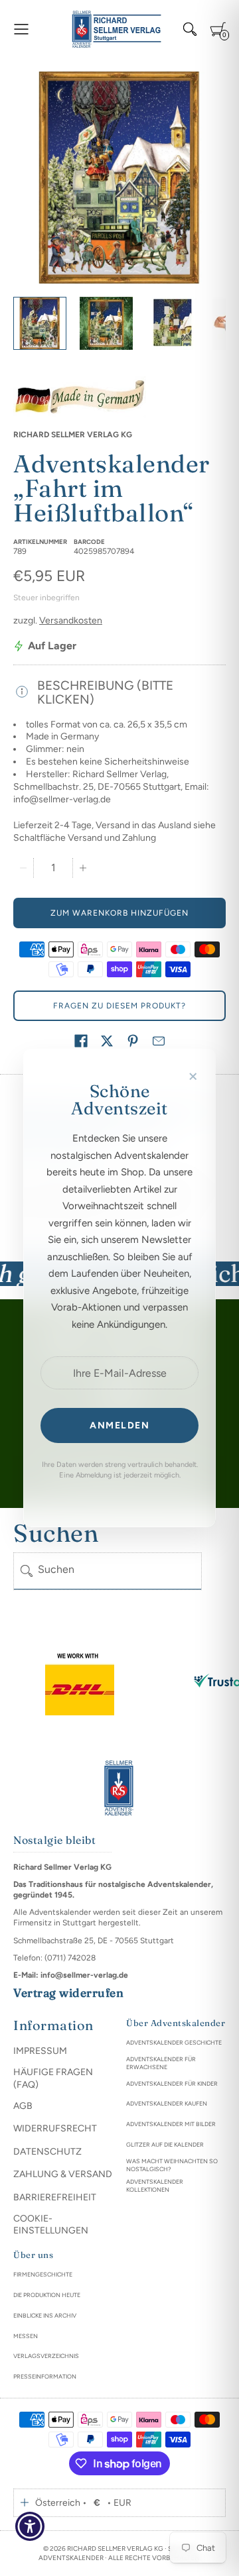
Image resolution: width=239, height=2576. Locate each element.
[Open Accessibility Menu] (30, 2527)
